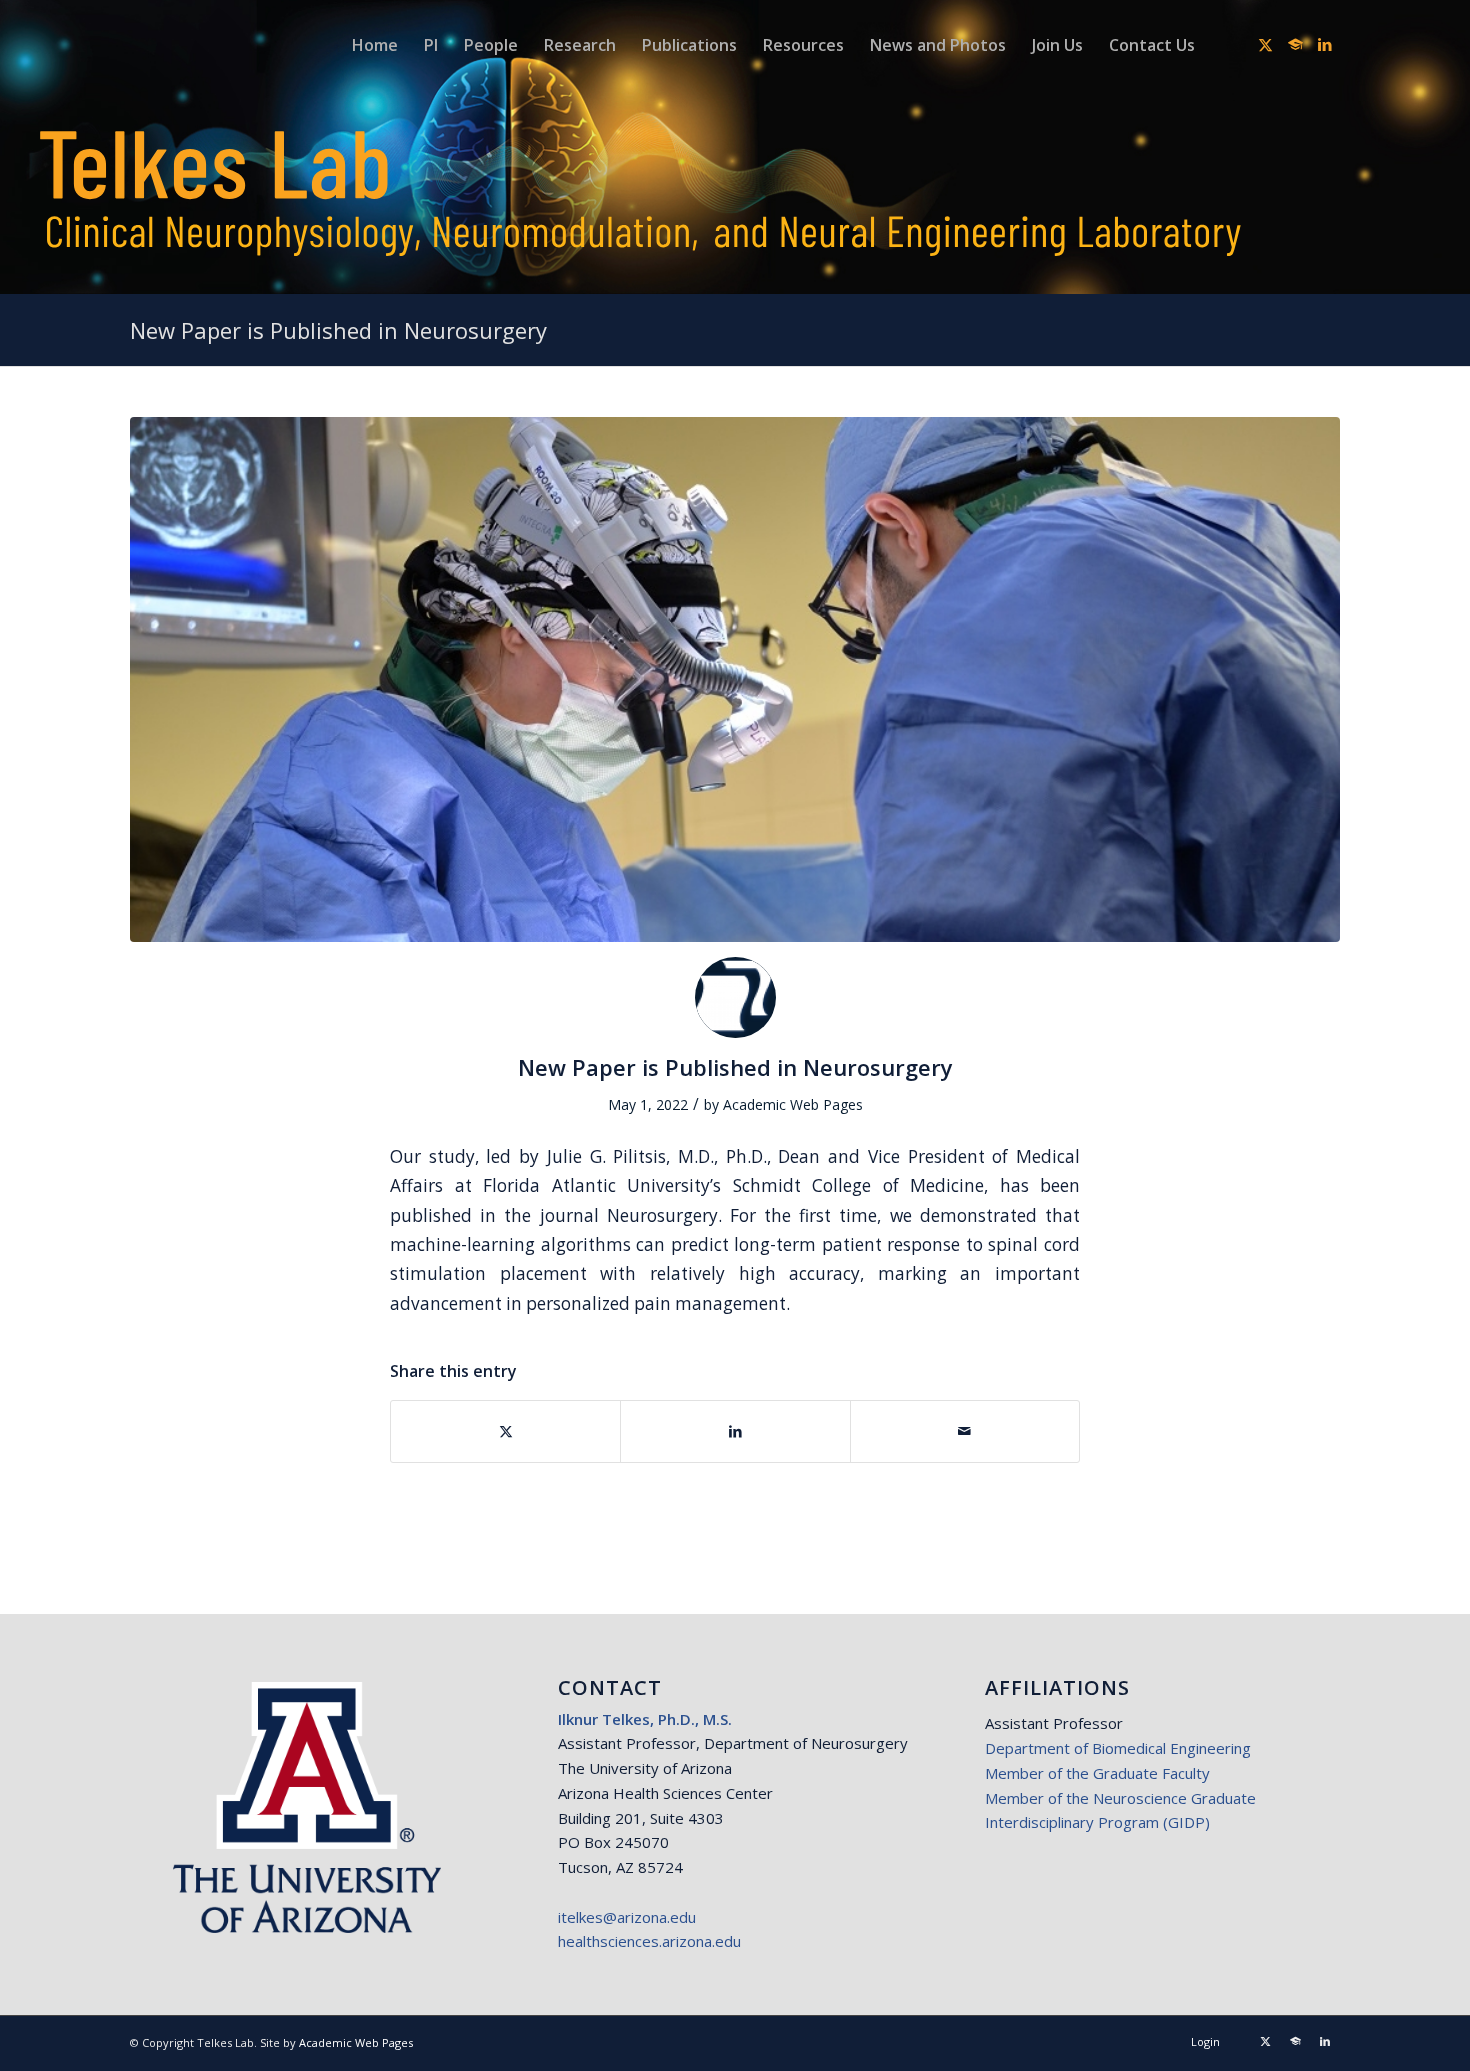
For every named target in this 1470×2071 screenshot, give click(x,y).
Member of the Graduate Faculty (1097, 1773)
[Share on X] (505, 1431)
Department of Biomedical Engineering (1118, 1748)
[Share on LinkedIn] (735, 1431)
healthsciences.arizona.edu (649, 1941)
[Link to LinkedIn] (1325, 44)
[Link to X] (1265, 44)
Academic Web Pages (793, 1104)
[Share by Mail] (965, 1431)
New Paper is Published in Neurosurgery (338, 330)
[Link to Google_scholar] (1295, 44)
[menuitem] (375, 45)
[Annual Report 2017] (735, 679)
